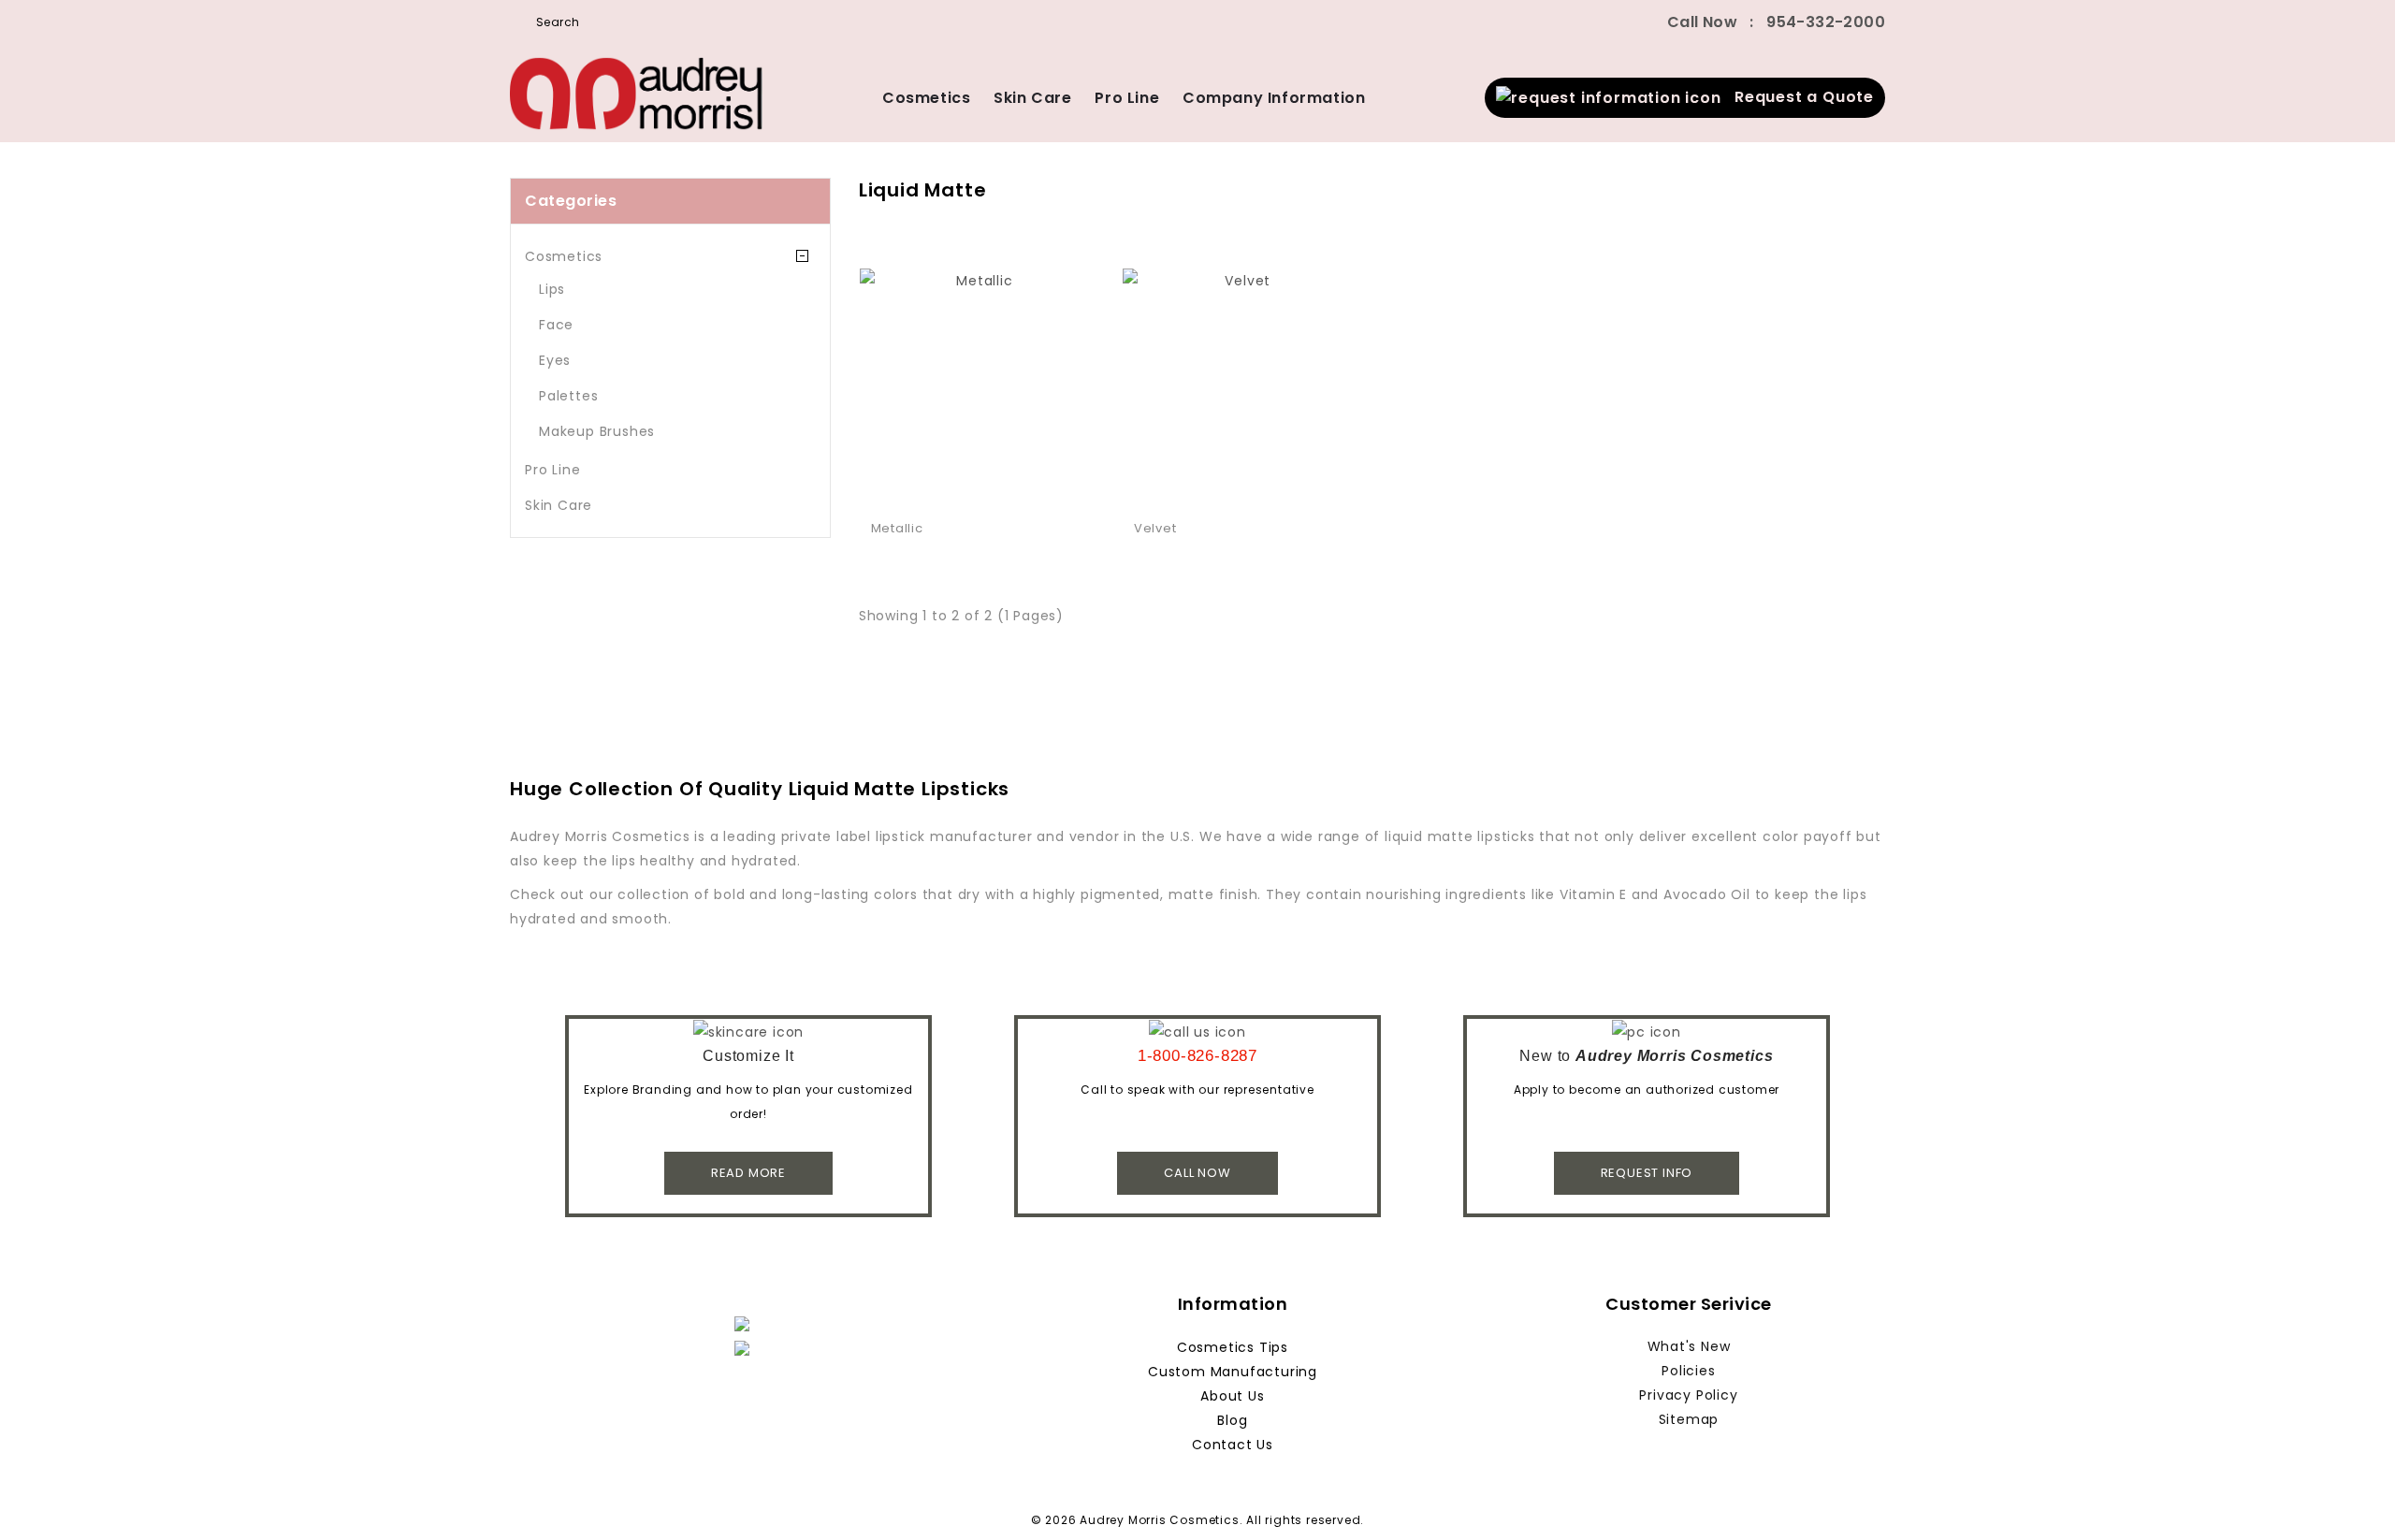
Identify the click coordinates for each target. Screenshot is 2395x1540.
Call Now (1197, 1173)
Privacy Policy (1688, 1395)
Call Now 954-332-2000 (1776, 22)
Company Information (1274, 98)
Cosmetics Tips (1233, 1347)
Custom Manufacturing (1233, 1372)
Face (556, 325)
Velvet (1155, 528)
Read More (748, 1173)
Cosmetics (926, 98)
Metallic (897, 528)
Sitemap (1689, 1419)
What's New (1689, 1346)
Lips (552, 289)
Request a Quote (1798, 97)
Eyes (555, 360)
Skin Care (1032, 98)
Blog (1232, 1420)
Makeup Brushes (597, 431)
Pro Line (1127, 98)
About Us (1232, 1396)
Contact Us (1233, 1445)
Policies (1688, 1371)
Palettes (568, 396)
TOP (2353, 1498)
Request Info (1647, 1173)
